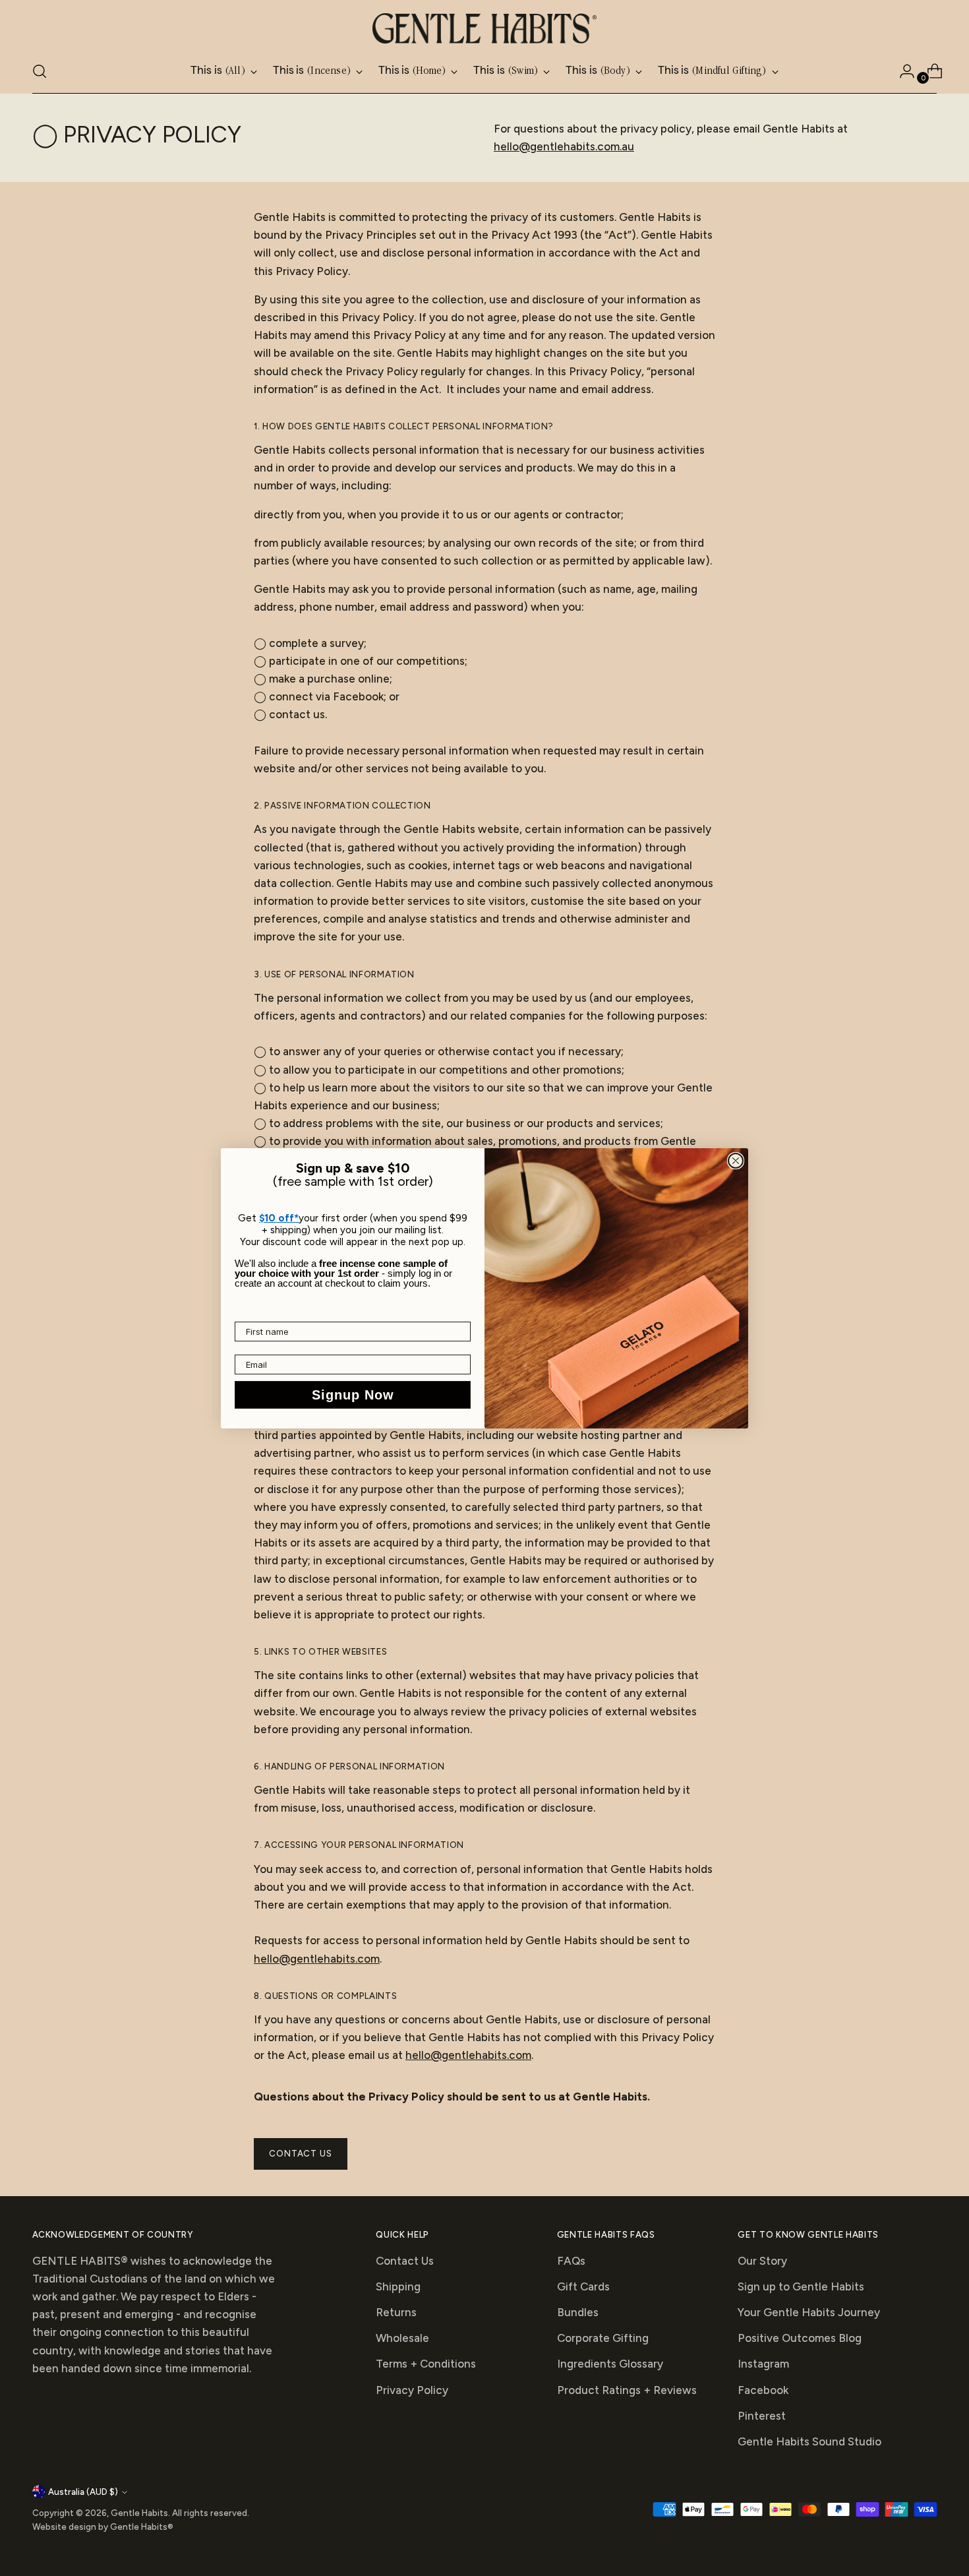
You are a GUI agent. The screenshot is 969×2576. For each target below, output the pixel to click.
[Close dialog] (736, 1161)
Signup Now (353, 1395)
